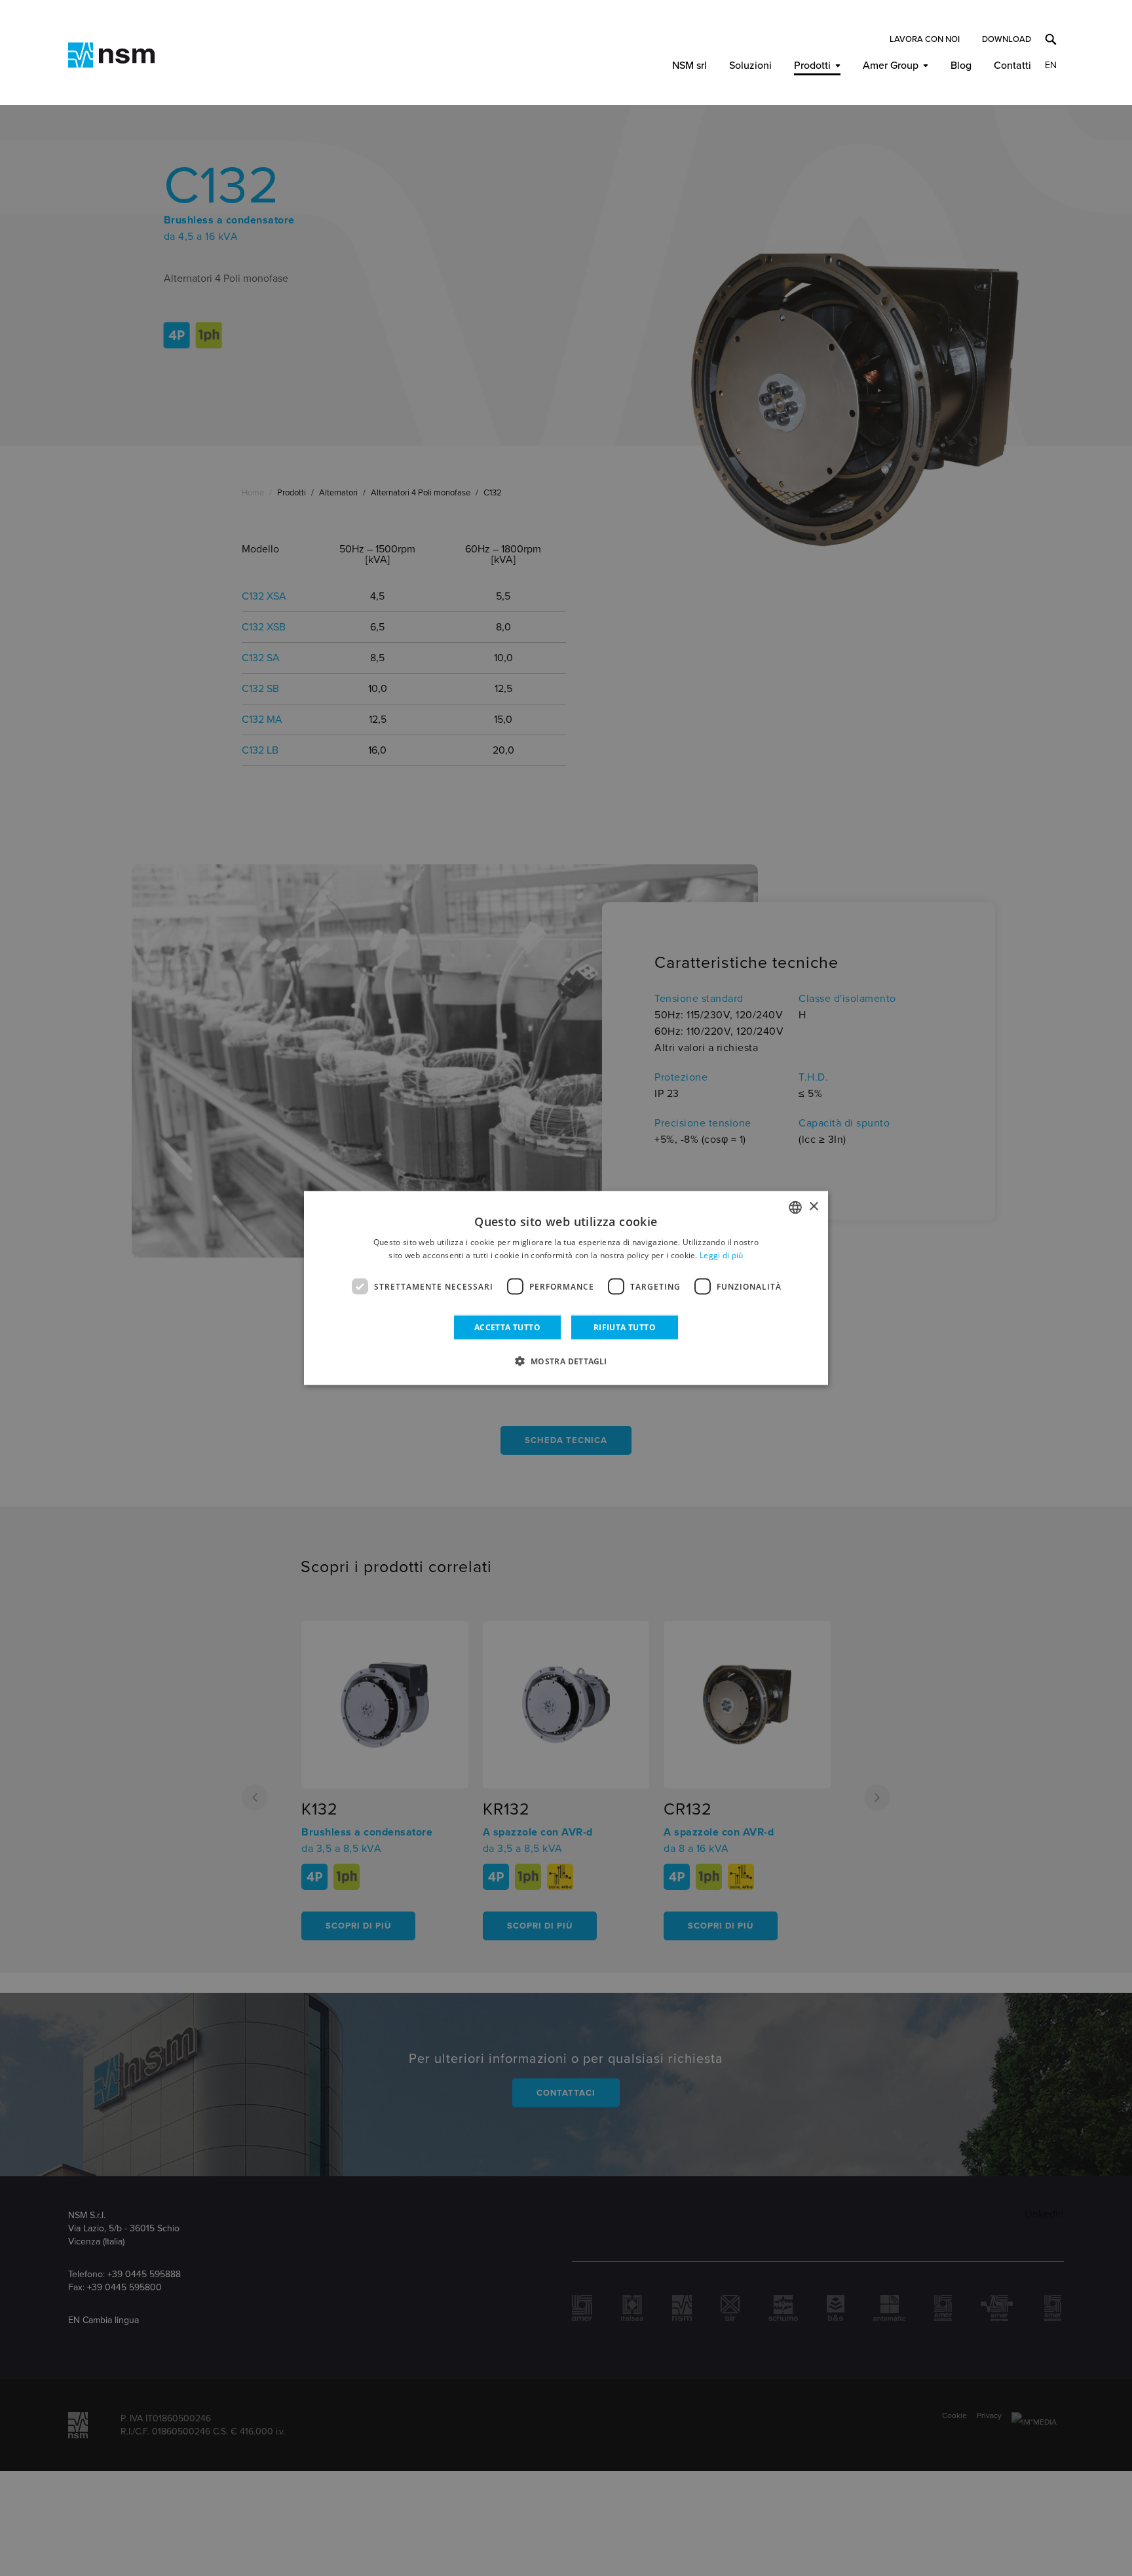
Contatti (1012, 66)
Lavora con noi (925, 39)
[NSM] (111, 55)
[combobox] (795, 1207)
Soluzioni (750, 66)
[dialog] (566, 1288)
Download (1007, 39)
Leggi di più (722, 1255)
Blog (961, 66)
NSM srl (689, 66)
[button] (566, 1361)
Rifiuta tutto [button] (625, 1327)
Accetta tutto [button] (507, 1327)
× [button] (813, 1207)
